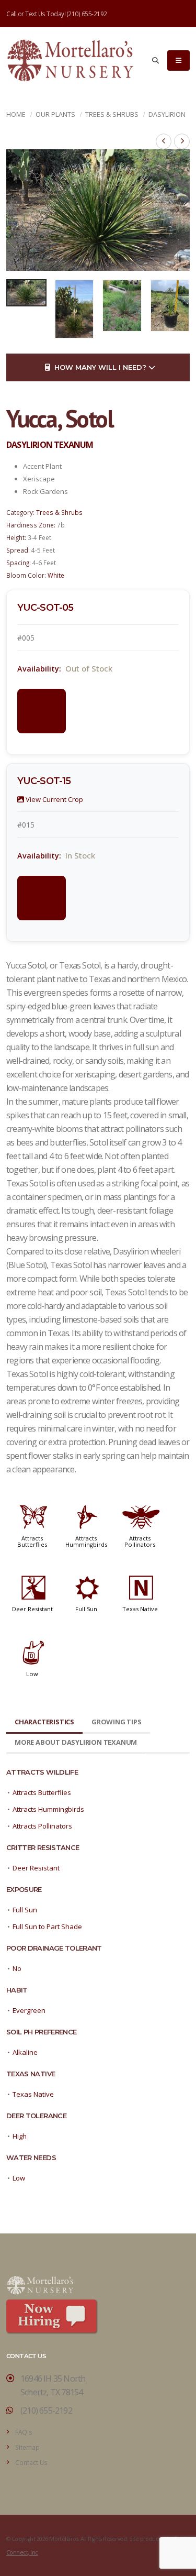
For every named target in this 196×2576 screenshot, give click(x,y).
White (56, 575)
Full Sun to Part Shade (47, 1927)
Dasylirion (167, 114)
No (17, 1968)
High (20, 2136)
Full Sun (86, 1609)
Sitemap (27, 2447)
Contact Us (31, 2462)
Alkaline (25, 2052)
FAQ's (24, 2432)
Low (32, 1674)
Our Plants (55, 114)
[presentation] (19, 210)
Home (16, 114)
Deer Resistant (32, 1609)
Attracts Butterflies (32, 1541)
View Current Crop (54, 799)
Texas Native (140, 1609)
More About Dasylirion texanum (76, 1742)
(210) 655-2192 (87, 14)
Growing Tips (117, 1722)
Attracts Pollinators (140, 1541)
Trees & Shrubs (112, 114)
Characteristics (44, 1722)
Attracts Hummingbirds (86, 1541)
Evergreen (29, 2010)
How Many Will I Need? (99, 367)
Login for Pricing (43, 711)
